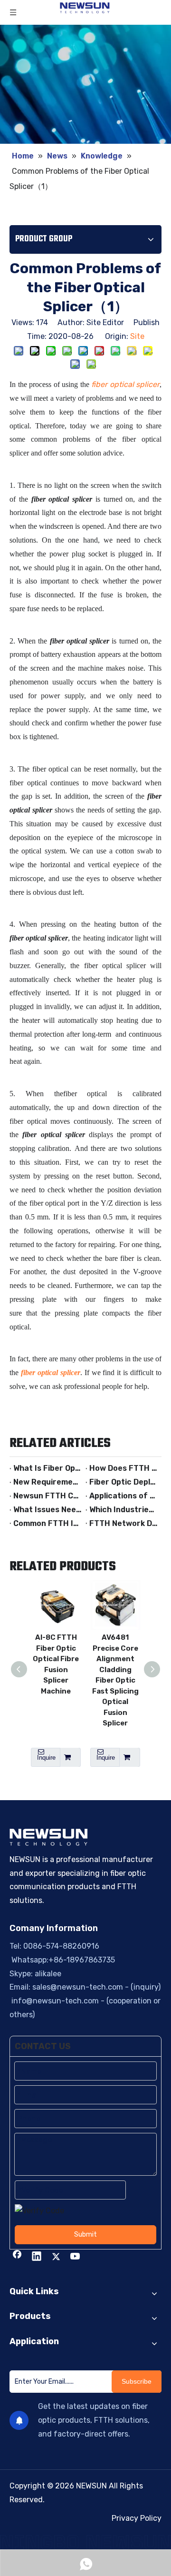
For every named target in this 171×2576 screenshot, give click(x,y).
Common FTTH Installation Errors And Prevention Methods (47, 1523)
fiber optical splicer (125, 384)
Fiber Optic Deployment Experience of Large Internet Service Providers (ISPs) (123, 1482)
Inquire (46, 1758)
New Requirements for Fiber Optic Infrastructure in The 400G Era (47, 1482)
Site (137, 336)
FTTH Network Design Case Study (123, 1523)
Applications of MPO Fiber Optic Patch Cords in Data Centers (123, 1496)
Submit (85, 2234)
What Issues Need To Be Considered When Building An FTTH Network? (47, 1510)
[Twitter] (56, 2257)
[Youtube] (76, 2257)
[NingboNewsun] (85, 2542)
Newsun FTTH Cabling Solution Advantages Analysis (47, 1496)
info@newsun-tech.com (54, 2001)
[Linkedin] (37, 2257)
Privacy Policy (137, 2518)
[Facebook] (17, 2257)
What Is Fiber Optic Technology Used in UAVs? (47, 1468)
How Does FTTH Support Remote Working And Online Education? (123, 1468)
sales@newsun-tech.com (78, 1987)
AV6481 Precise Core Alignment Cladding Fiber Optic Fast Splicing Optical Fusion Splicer (115, 1680)
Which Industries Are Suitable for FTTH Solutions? (123, 1510)
